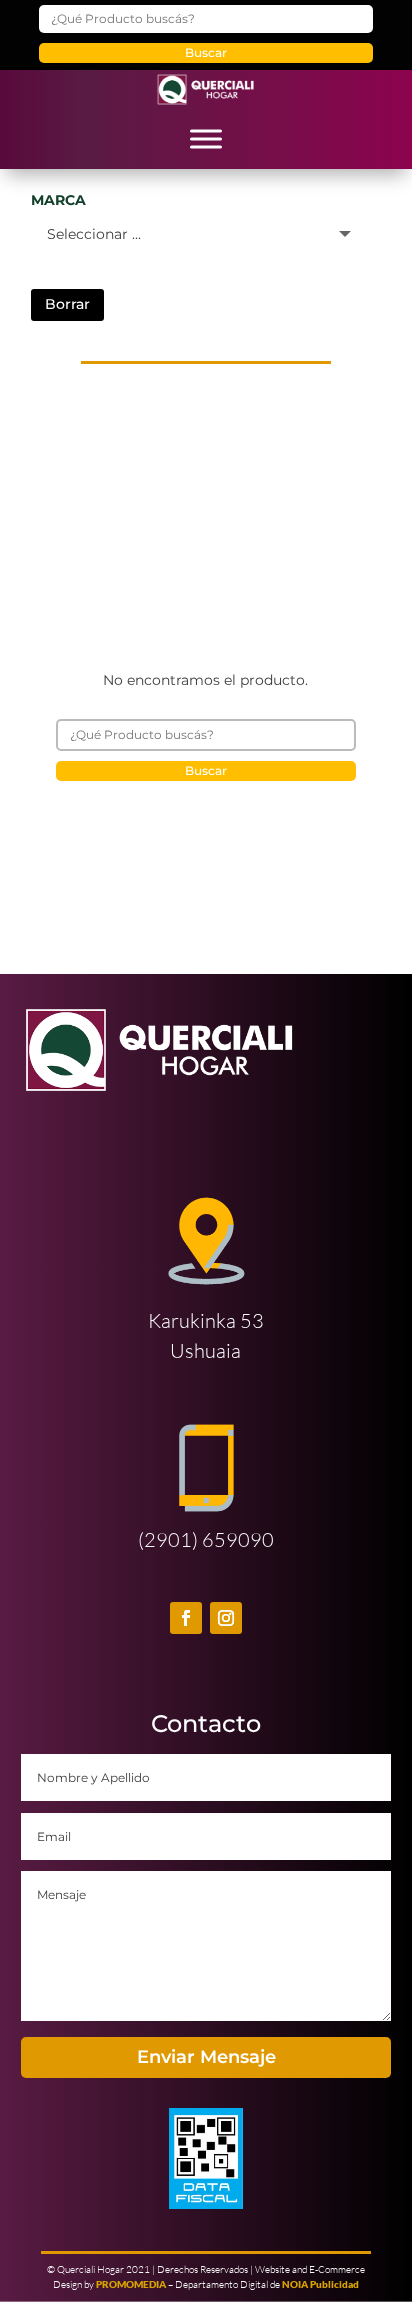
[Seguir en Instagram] (226, 1618)
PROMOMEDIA (131, 2284)
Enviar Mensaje (206, 2057)
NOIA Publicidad (320, 2284)
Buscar (206, 52)
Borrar (67, 304)
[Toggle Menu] (206, 139)
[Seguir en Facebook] (186, 1618)
